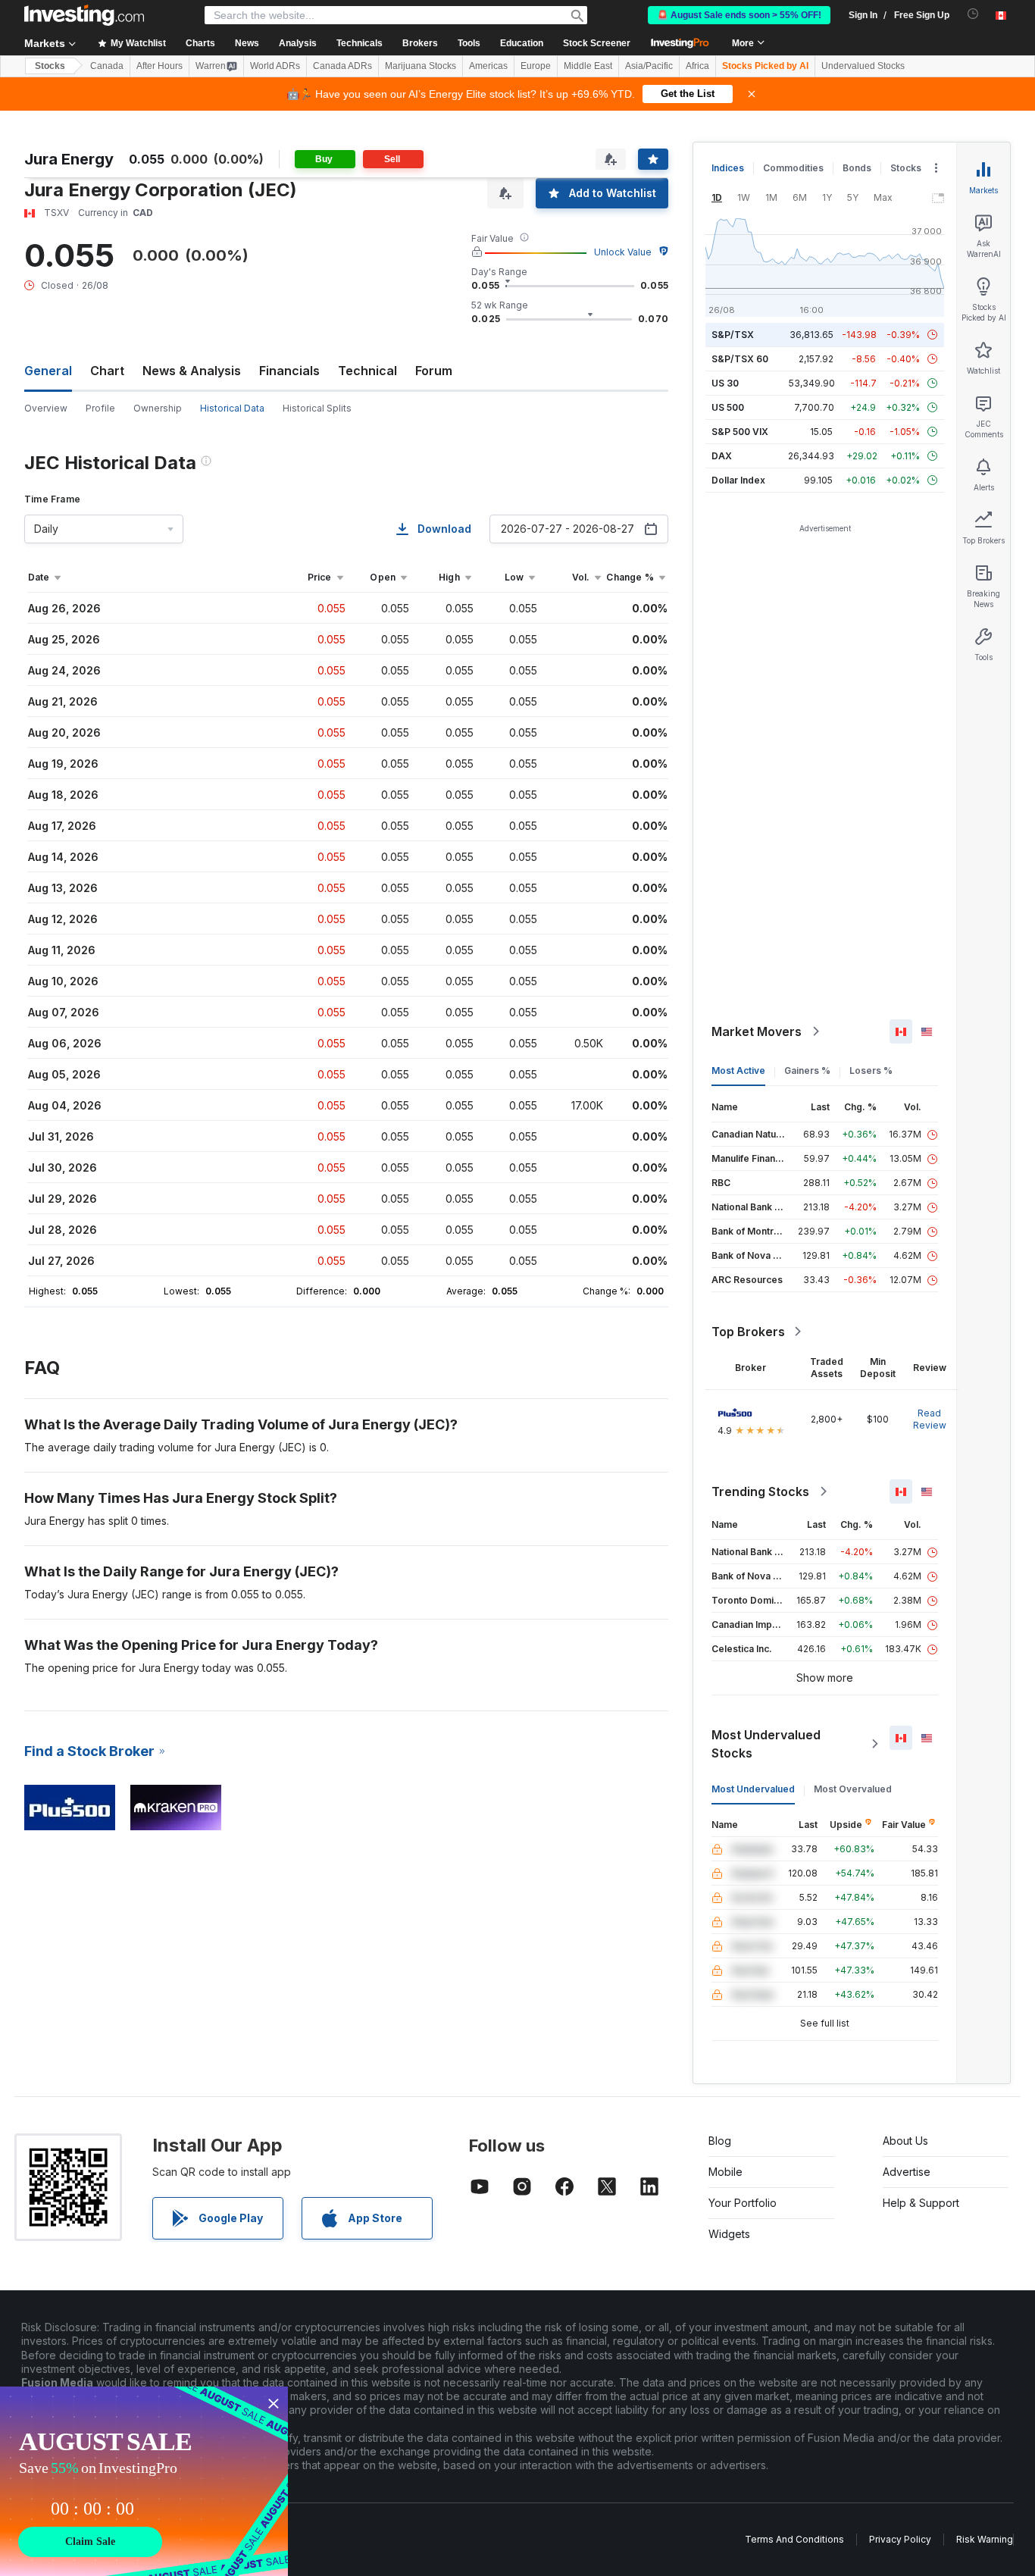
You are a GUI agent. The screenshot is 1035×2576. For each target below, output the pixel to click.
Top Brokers (748, 1332)
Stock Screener (597, 43)
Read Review (930, 1419)
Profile (100, 408)
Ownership (158, 408)
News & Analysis (192, 371)
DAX (722, 456)
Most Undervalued (753, 1789)
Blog (720, 2141)
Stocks (50, 66)
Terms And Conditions (794, 2539)
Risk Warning (985, 2539)
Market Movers (757, 1031)
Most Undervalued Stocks (766, 1744)
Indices (728, 168)
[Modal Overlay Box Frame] (144, 2481)
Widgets (729, 2234)
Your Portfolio (743, 2203)
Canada (107, 66)
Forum (434, 371)
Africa (697, 66)
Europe (536, 66)
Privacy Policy (900, 2539)
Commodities (793, 168)
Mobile (725, 2172)
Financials (289, 371)
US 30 (725, 383)
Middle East (588, 66)
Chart (107, 371)
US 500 (728, 407)
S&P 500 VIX (740, 432)
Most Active (738, 1070)
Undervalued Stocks (863, 66)
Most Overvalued (853, 1789)
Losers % (871, 1070)
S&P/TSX (733, 335)
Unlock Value (623, 252)
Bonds (857, 168)
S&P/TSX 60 (740, 359)
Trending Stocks (760, 1491)
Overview (46, 408)
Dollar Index (738, 480)
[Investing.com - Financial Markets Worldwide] (84, 15)
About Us (905, 2141)
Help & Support (921, 2203)
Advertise (907, 2172)
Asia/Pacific (649, 66)
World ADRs (275, 66)
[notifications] (973, 14)
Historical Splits (317, 408)
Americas (488, 66)
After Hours (159, 66)
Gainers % (807, 1070)
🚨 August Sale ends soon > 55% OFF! (739, 15)
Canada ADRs (342, 66)
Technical (367, 371)
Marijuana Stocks (421, 66)
